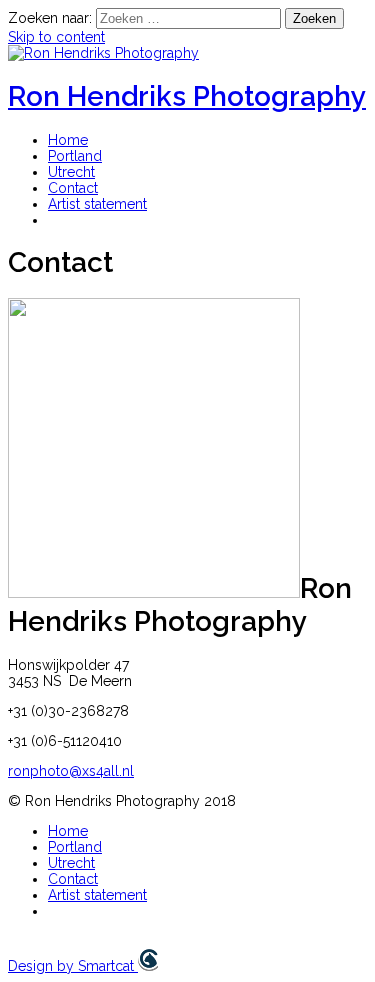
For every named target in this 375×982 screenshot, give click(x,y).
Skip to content (56, 37)
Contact (73, 188)
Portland (75, 156)
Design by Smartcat (73, 966)
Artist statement (97, 204)
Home (68, 140)
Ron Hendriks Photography (187, 96)
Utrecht (71, 172)
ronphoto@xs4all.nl (71, 771)
